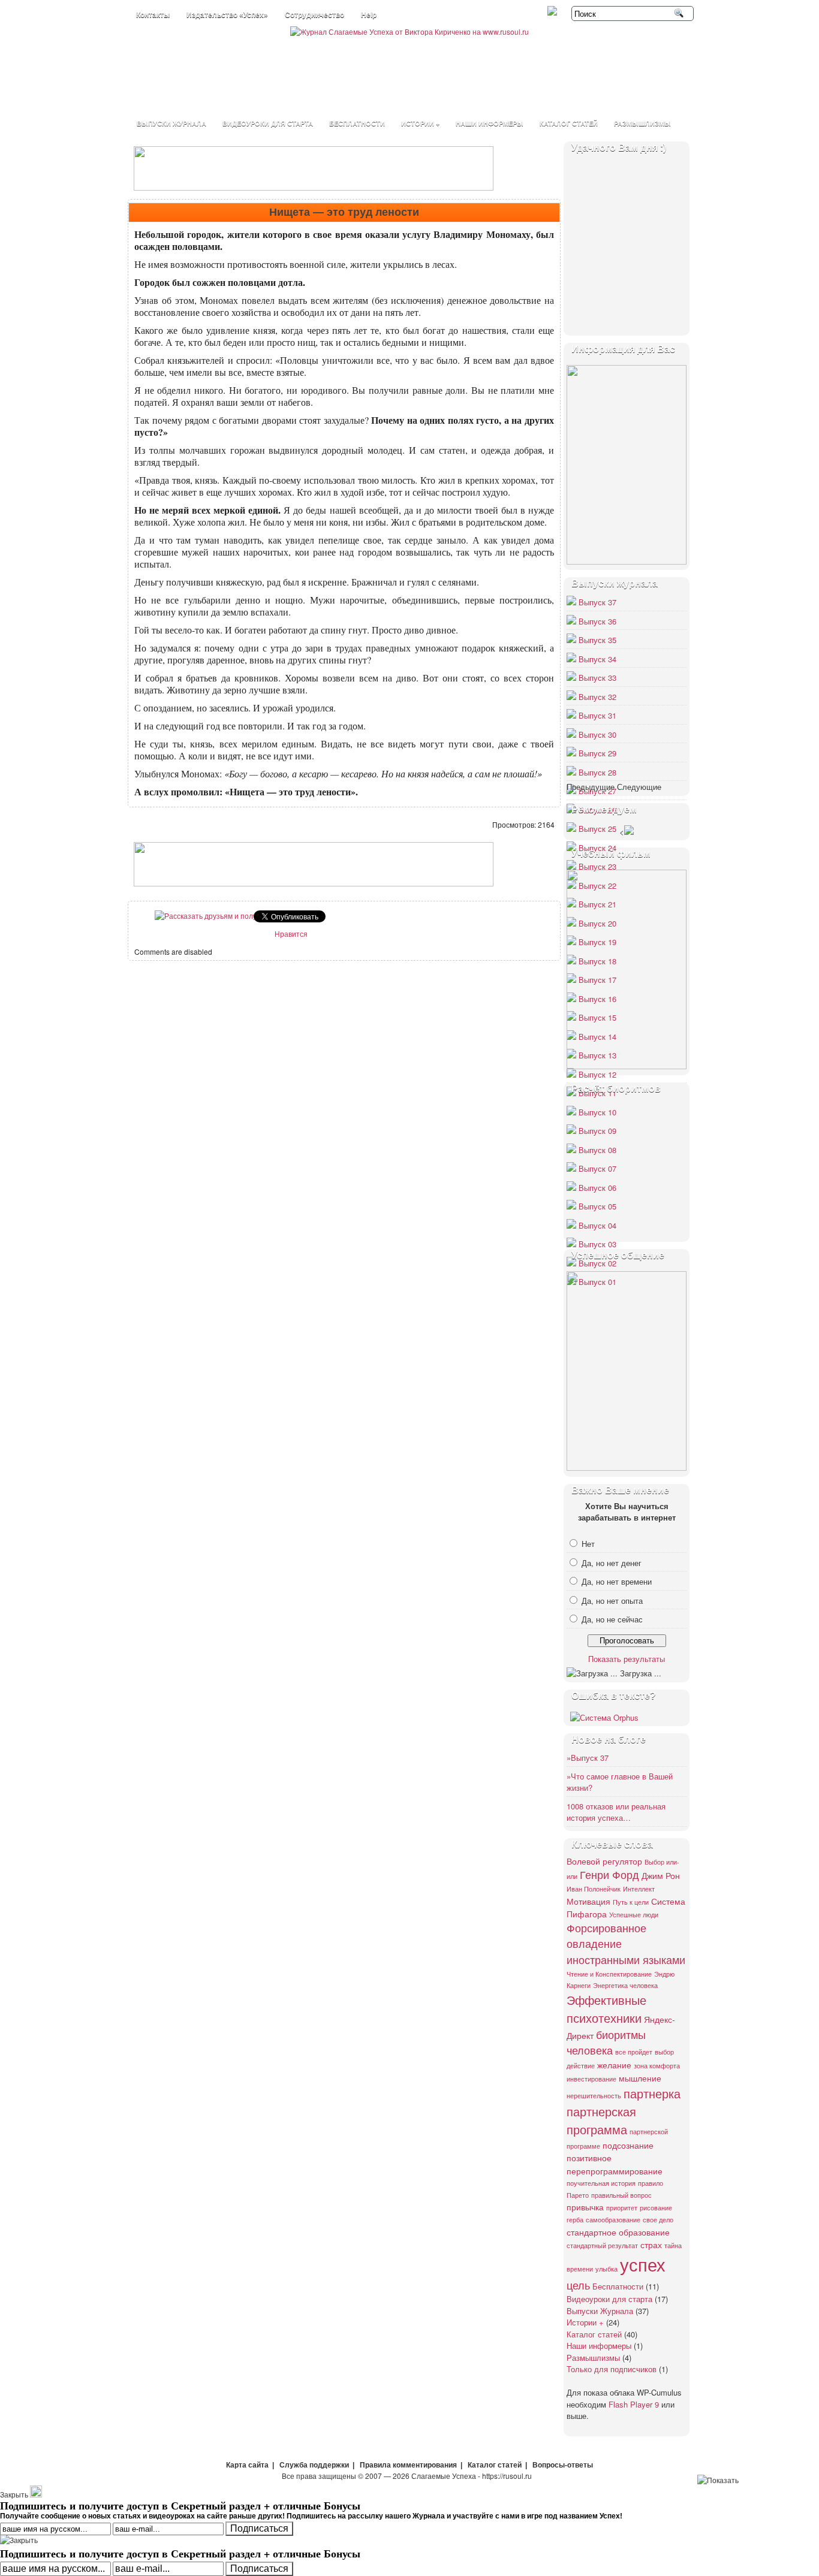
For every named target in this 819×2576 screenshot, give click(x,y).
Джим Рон (661, 1875)
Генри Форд (609, 1874)
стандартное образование (618, 2232)
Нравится (291, 933)
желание (614, 2064)
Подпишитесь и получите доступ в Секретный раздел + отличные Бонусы (180, 2553)
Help (369, 15)
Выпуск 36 (597, 621)
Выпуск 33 (597, 678)
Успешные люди (634, 1915)
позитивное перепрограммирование (615, 2164)
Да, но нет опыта (612, 1601)
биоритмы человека (606, 2042)
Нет (588, 1544)
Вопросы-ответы (563, 2465)
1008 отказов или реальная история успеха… (616, 1812)
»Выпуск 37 (588, 1758)
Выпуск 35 (597, 640)
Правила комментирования (408, 2465)
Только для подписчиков (612, 2369)
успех (643, 2264)
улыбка (606, 2269)
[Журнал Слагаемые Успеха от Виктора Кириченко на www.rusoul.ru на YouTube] (553, 12)
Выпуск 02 (597, 1263)
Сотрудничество (314, 15)
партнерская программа (601, 2120)
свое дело (658, 2220)
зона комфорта (657, 2066)
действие (581, 2066)
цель (578, 2285)
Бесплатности (357, 123)
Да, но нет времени (617, 1581)
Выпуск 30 (597, 735)
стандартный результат (602, 2245)
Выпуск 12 (597, 1074)
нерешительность (594, 2096)
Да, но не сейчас (612, 1619)
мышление (640, 2078)
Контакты (153, 15)
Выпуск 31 (597, 715)
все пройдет (634, 2052)
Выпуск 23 (597, 866)
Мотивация (588, 1901)
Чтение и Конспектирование (609, 1974)
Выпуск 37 (597, 602)
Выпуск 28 (597, 772)
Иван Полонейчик (594, 1889)
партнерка (652, 2093)
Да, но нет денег (612, 1563)
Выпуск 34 (597, 659)
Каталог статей (569, 123)
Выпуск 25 (597, 829)
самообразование (613, 2220)
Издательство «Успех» (227, 15)
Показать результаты (627, 1659)
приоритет (622, 2208)
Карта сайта (247, 2465)
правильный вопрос (621, 2195)
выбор (664, 2052)
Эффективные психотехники (606, 2009)
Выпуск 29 (597, 753)
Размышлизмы (642, 123)
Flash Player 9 (634, 2404)
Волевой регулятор (604, 1861)
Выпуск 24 (597, 848)
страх (651, 2244)
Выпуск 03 (597, 1244)
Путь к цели (631, 1902)
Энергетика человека (625, 1985)
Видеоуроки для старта (268, 123)
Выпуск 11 (597, 1093)
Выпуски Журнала (171, 123)
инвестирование (591, 2079)
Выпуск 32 (597, 697)
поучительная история (601, 2183)
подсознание (628, 2145)
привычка (585, 2207)
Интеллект (639, 1889)
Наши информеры (490, 123)
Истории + (420, 123)
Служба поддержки (314, 2465)
